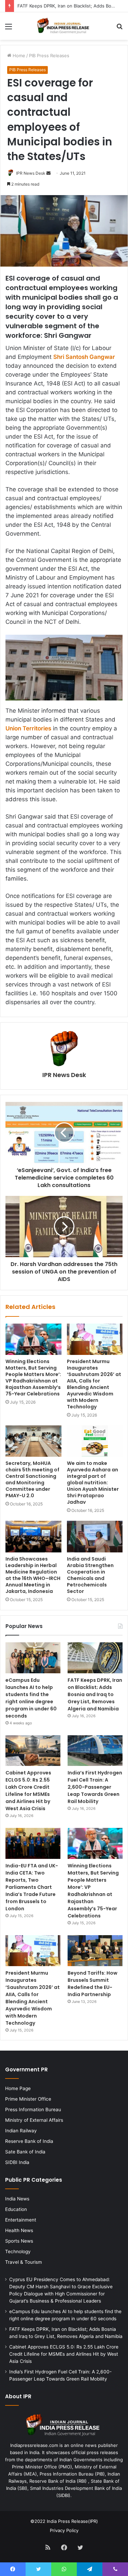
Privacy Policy (64, 2530)
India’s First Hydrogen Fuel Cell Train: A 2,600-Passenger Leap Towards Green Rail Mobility (95, 1787)
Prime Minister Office (28, 2099)
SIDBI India (17, 2162)
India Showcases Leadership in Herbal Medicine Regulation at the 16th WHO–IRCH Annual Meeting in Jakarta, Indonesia (33, 1575)
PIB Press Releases (49, 56)
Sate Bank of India (25, 2152)
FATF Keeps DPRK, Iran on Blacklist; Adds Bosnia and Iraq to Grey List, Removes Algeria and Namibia (95, 1694)
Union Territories (28, 728)
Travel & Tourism (24, 2262)
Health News (19, 2230)
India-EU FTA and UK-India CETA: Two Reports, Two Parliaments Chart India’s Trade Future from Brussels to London (32, 1887)
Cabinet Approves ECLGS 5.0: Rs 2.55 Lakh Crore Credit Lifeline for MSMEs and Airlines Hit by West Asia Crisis (28, 1791)
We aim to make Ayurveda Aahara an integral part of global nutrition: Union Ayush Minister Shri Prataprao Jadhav (93, 1483)
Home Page (18, 2088)
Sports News (19, 2241)
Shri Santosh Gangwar (84, 357)
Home (18, 56)
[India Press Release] (64, 26)
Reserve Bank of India (29, 2141)
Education (16, 2209)
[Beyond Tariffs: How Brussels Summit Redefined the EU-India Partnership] (95, 1951)
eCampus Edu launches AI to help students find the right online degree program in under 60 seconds (31, 1698)
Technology (18, 2251)
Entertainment (21, 2220)
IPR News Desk (31, 173)
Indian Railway (21, 2131)
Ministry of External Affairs (34, 2120)
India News (17, 2199)
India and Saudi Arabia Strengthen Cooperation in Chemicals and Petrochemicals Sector (90, 1575)
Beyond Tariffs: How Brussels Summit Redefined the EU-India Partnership (93, 1984)
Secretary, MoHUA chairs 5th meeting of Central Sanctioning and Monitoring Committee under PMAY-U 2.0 (32, 1479)
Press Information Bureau (33, 2109)
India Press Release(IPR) (72, 2521)
